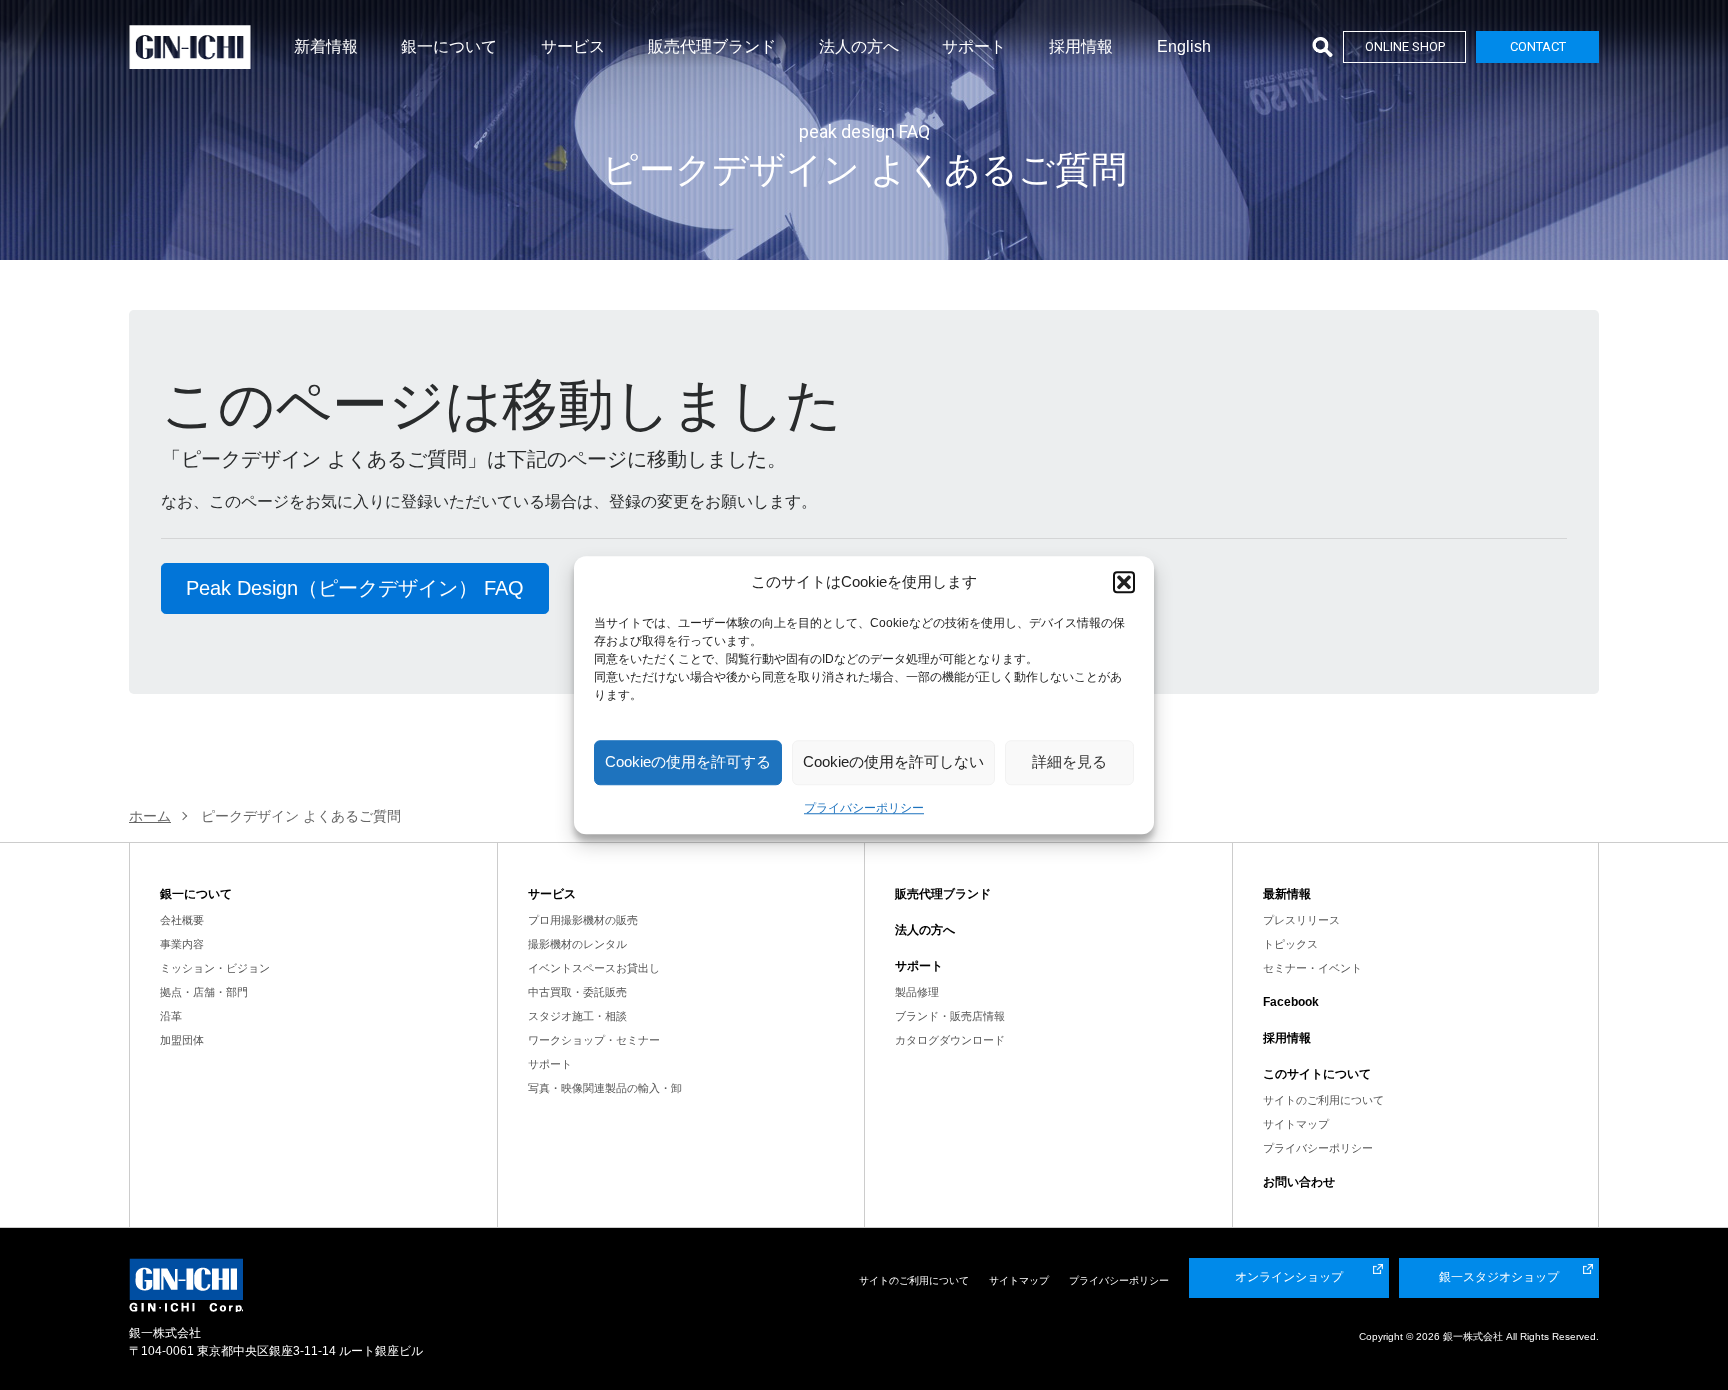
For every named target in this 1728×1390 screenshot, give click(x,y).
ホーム (150, 816)
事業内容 (182, 944)
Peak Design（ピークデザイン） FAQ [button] (355, 588)
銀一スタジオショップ (1499, 1277)
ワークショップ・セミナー (594, 1040)
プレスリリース (1301, 920)
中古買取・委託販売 (577, 992)
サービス (573, 46)
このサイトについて (1317, 1074)
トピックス (1290, 944)
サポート (974, 46)
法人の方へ (859, 46)
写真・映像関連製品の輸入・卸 (605, 1088)
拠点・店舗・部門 (204, 992)
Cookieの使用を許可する (688, 761)
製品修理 (917, 992)
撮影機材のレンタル (577, 944)
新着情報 (326, 46)
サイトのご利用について (1323, 1100)
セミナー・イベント (1312, 968)
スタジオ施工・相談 (577, 1016)
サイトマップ (1296, 1124)
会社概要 (182, 920)
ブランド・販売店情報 (950, 1016)
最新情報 (1287, 894)
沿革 (171, 1016)
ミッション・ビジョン (215, 968)
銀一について (449, 46)
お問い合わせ (1299, 1182)
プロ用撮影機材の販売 (583, 920)
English (1184, 46)
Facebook (1291, 1002)
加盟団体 (182, 1040)
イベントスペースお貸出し (594, 968)
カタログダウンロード (950, 1040)
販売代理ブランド (712, 46)
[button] (1124, 583)
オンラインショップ (1289, 1277)
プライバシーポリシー (864, 808)
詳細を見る (1069, 761)
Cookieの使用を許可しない (893, 761)
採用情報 (1081, 46)
